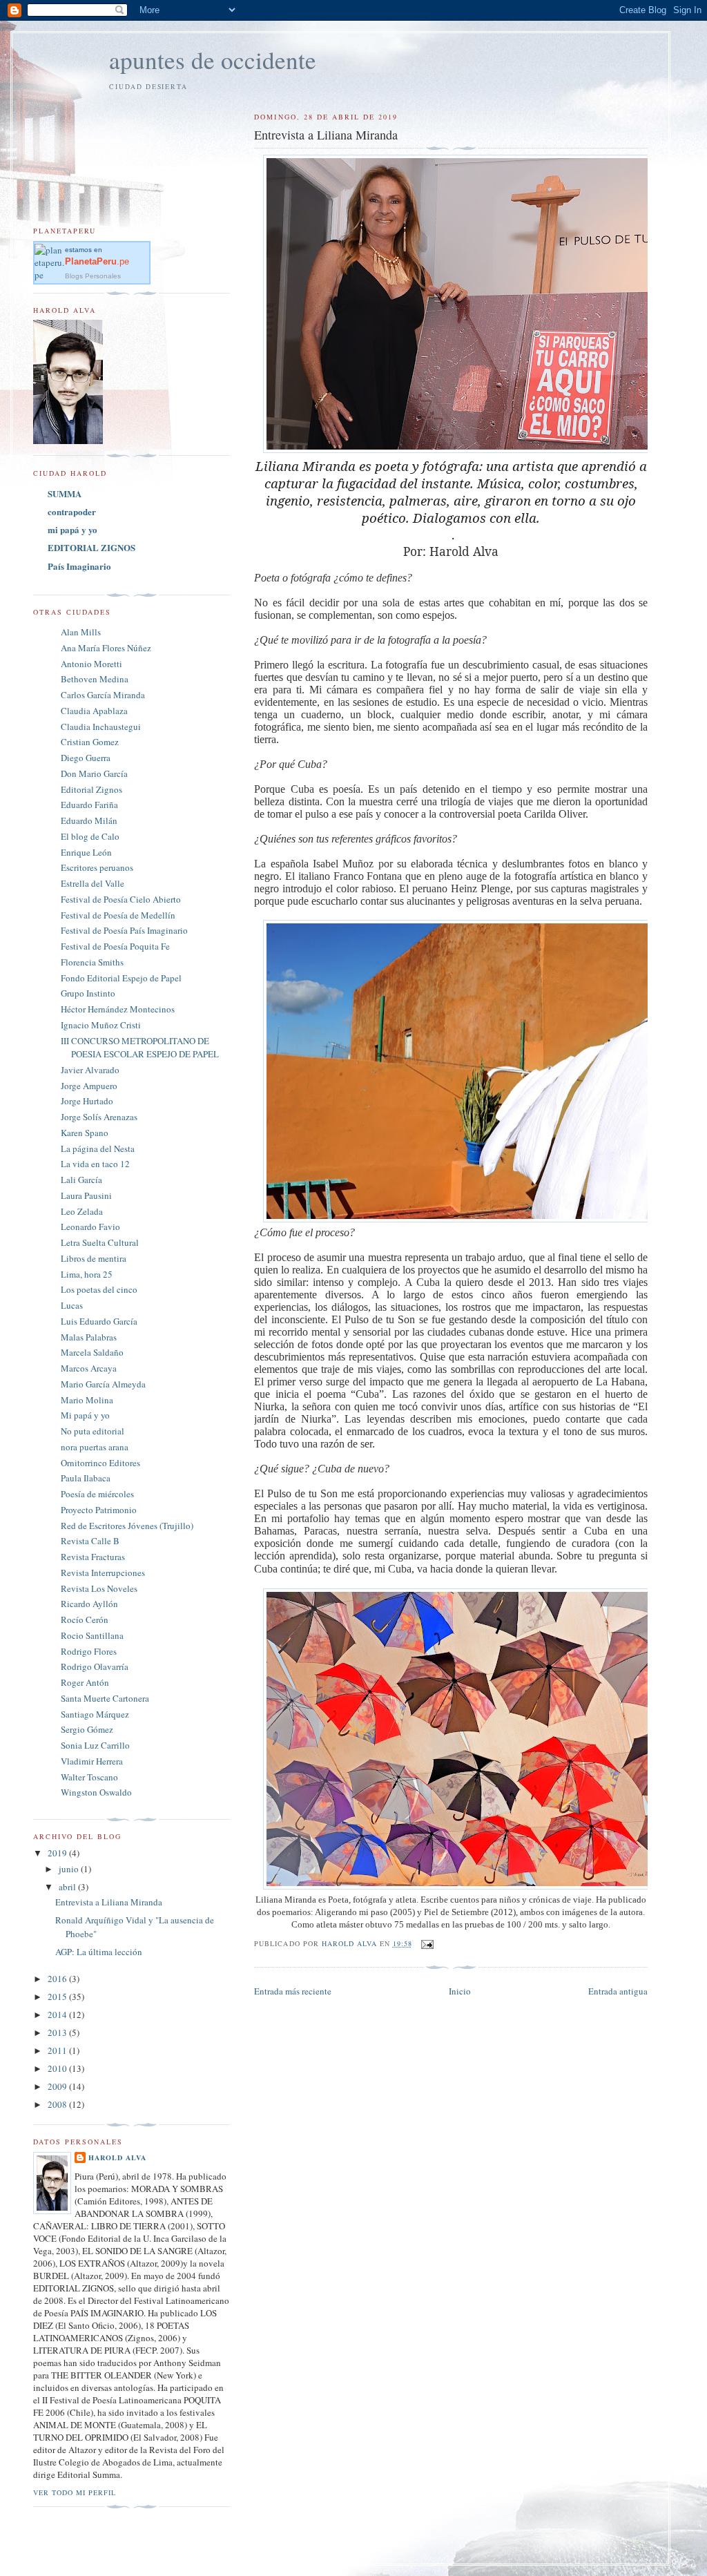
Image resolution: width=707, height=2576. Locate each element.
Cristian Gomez (90, 742)
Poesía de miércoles (97, 1494)
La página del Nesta (98, 1148)
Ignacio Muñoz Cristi (101, 1025)
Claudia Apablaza (94, 711)
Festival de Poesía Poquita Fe (115, 946)
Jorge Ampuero (89, 1086)
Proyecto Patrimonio (99, 1510)
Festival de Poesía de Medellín (118, 915)
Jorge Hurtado (87, 1101)
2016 (58, 1979)
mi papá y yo (72, 529)
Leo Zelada (82, 1211)
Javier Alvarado (90, 1070)
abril (68, 1887)
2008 (58, 2104)
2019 (58, 1853)
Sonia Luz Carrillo (95, 1745)
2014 (58, 2015)
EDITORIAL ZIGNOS (91, 547)
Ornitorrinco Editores (100, 1463)
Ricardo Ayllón (89, 1604)
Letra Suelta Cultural (100, 1242)
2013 (58, 2032)
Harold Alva (117, 2157)
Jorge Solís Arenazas (99, 1117)
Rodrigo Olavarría (95, 1666)
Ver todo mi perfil (75, 2492)
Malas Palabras (89, 1337)
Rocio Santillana (92, 1635)
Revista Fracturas (93, 1557)
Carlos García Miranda (103, 695)
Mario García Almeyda (103, 1384)
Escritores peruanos (97, 867)
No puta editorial (93, 1431)
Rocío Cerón (85, 1619)
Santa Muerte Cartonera (105, 1698)
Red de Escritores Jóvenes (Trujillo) (127, 1526)
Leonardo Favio (90, 1227)
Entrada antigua (618, 1991)
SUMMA (65, 493)
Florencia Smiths (92, 962)
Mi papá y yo (85, 1415)
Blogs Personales (93, 276)
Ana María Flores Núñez (106, 648)
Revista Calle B (90, 1541)
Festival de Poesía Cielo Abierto (121, 899)
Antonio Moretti (91, 664)
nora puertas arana (95, 1447)
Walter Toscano (89, 1777)
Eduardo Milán (89, 820)
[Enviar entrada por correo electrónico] (427, 1943)
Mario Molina (87, 1400)
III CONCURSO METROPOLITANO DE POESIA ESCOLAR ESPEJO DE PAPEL (140, 1048)
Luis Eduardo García (99, 1321)
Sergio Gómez (87, 1729)
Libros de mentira (94, 1258)
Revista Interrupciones (103, 1573)
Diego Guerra (86, 758)
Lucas (72, 1305)
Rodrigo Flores (89, 1651)
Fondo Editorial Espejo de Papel (121, 978)
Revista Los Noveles (99, 1588)
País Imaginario (79, 566)
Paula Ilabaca (86, 1478)
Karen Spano (85, 1133)
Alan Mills (81, 632)
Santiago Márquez (95, 1714)
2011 (58, 2050)
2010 (58, 2068)
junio (70, 1869)
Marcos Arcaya (89, 1368)
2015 (58, 1997)
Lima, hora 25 (87, 1274)
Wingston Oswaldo (96, 1792)
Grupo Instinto (88, 993)
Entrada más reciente (293, 1991)
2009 (58, 2086)
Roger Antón (85, 1682)
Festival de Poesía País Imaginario (124, 930)
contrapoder (72, 511)
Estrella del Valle (93, 883)
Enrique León (86, 852)
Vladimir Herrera (92, 1761)
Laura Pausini (86, 1195)
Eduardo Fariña (89, 805)
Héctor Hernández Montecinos (118, 1009)
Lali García (81, 1180)
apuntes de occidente (213, 60)
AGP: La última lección (99, 1952)
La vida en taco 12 (95, 1164)
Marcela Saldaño (92, 1352)
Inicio (460, 1991)
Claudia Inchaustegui (101, 727)
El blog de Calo (90, 836)
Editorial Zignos (91, 789)
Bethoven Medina (95, 679)
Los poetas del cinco (99, 1289)
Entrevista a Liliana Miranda (109, 1902)
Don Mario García (94, 773)
